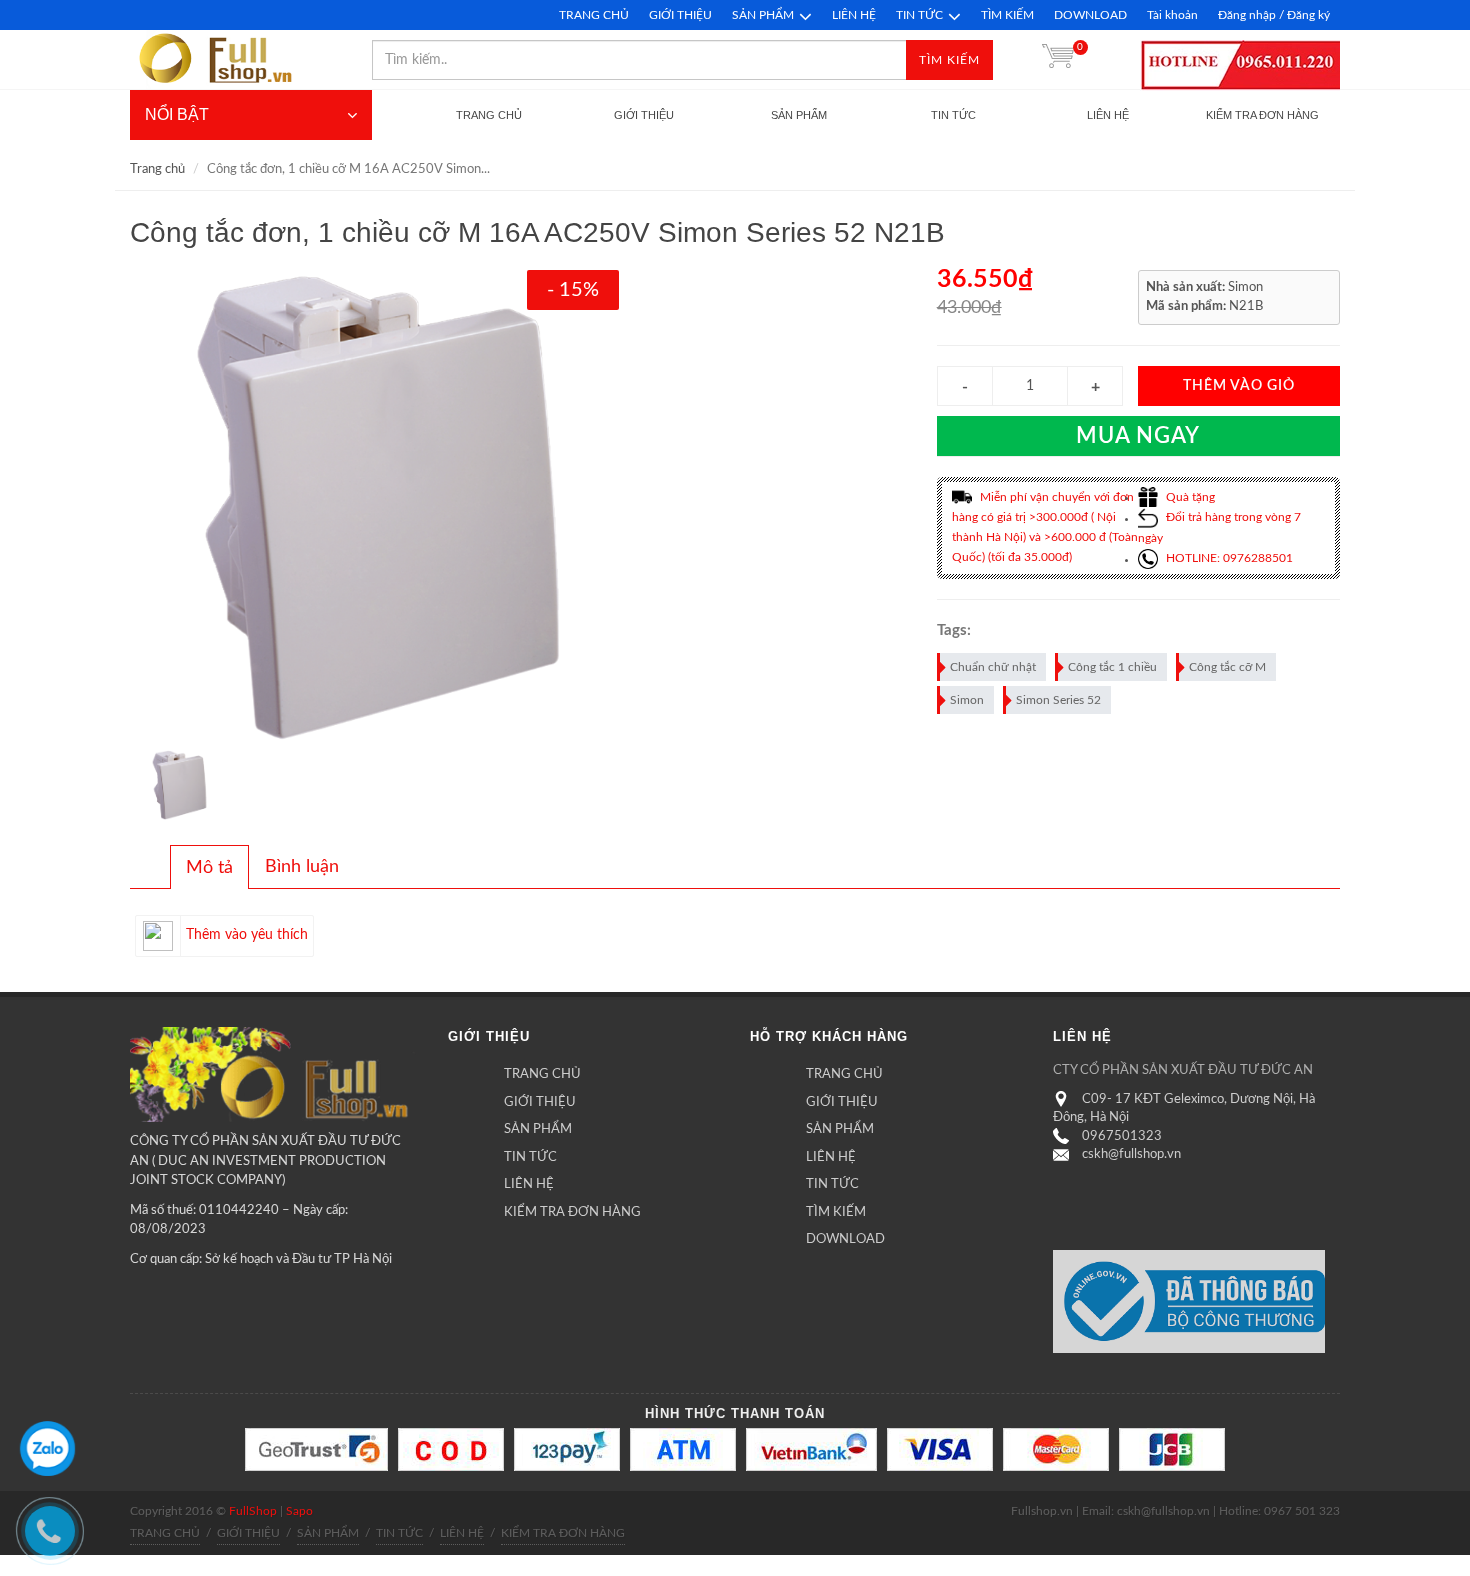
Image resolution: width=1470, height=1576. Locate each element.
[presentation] (209, 868)
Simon (967, 700)
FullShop (253, 1511)
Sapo (299, 1511)
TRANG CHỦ (594, 15)
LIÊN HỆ (854, 15)
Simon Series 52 (1058, 700)
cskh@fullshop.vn (1131, 1154)
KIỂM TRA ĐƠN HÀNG (572, 1212)
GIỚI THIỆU (680, 15)
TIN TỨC (919, 15)
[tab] (209, 867)
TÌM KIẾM (1007, 15)
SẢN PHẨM (763, 15)
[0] (1058, 60)
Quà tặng (1189, 497)
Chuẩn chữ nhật (993, 667)
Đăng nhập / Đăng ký (1274, 15)
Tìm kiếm (949, 60)
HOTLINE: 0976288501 (1228, 558)
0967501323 (1122, 1136)
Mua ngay (1138, 436)
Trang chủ (157, 169)
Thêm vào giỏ (1239, 386)
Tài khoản (1172, 15)
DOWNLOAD (1090, 15)
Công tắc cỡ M (1227, 667)
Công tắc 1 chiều (1112, 667)
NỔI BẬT (177, 114)
